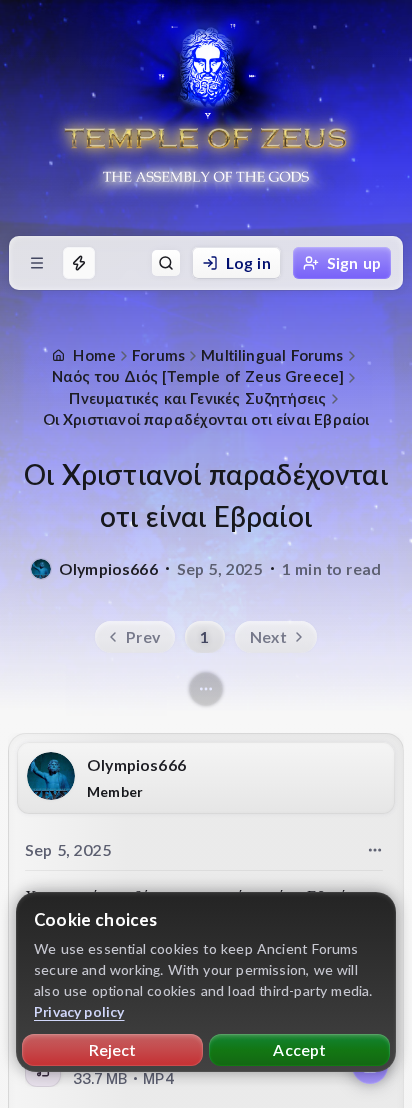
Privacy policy (79, 1011)
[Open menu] (37, 263)
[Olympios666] (41, 569)
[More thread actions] (206, 689)
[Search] (166, 263)
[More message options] (375, 850)
